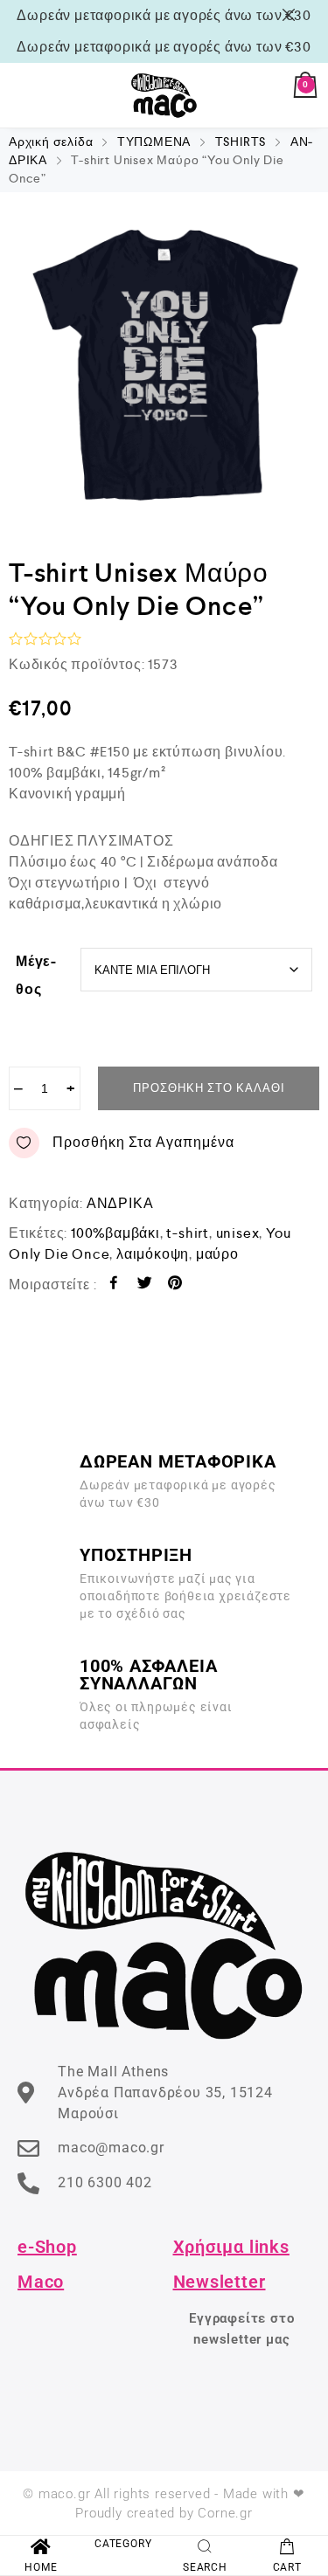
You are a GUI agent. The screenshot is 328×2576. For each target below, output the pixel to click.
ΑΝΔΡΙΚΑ (120, 1203)
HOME (41, 2567)
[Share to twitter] (145, 1285)
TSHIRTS (241, 142)
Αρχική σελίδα (51, 142)
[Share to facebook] (114, 1285)
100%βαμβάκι (115, 1233)
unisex (238, 1233)
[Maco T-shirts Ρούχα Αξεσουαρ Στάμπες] (164, 95)
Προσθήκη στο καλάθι (209, 1088)
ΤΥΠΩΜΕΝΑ (154, 142)
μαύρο (217, 1254)
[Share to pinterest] (175, 1285)
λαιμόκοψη (153, 1254)
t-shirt (188, 1233)
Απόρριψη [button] (292, 15)
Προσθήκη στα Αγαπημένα (143, 1142)
